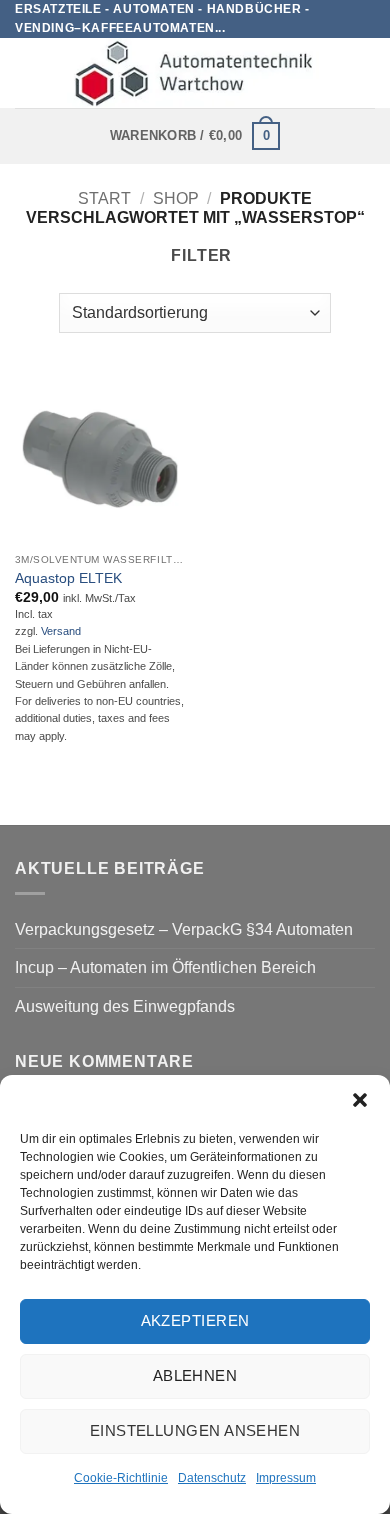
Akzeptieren (195, 1320)
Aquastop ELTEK (68, 578)
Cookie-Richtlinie (121, 1478)
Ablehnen (195, 1375)
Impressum (286, 1478)
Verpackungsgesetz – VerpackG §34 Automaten (184, 929)
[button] (360, 1100)
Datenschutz (212, 1478)
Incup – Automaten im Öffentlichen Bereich (165, 967)
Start (104, 198)
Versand (61, 631)
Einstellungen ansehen (195, 1430)
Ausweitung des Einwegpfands (125, 1006)
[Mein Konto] (365, 73)
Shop (176, 198)
